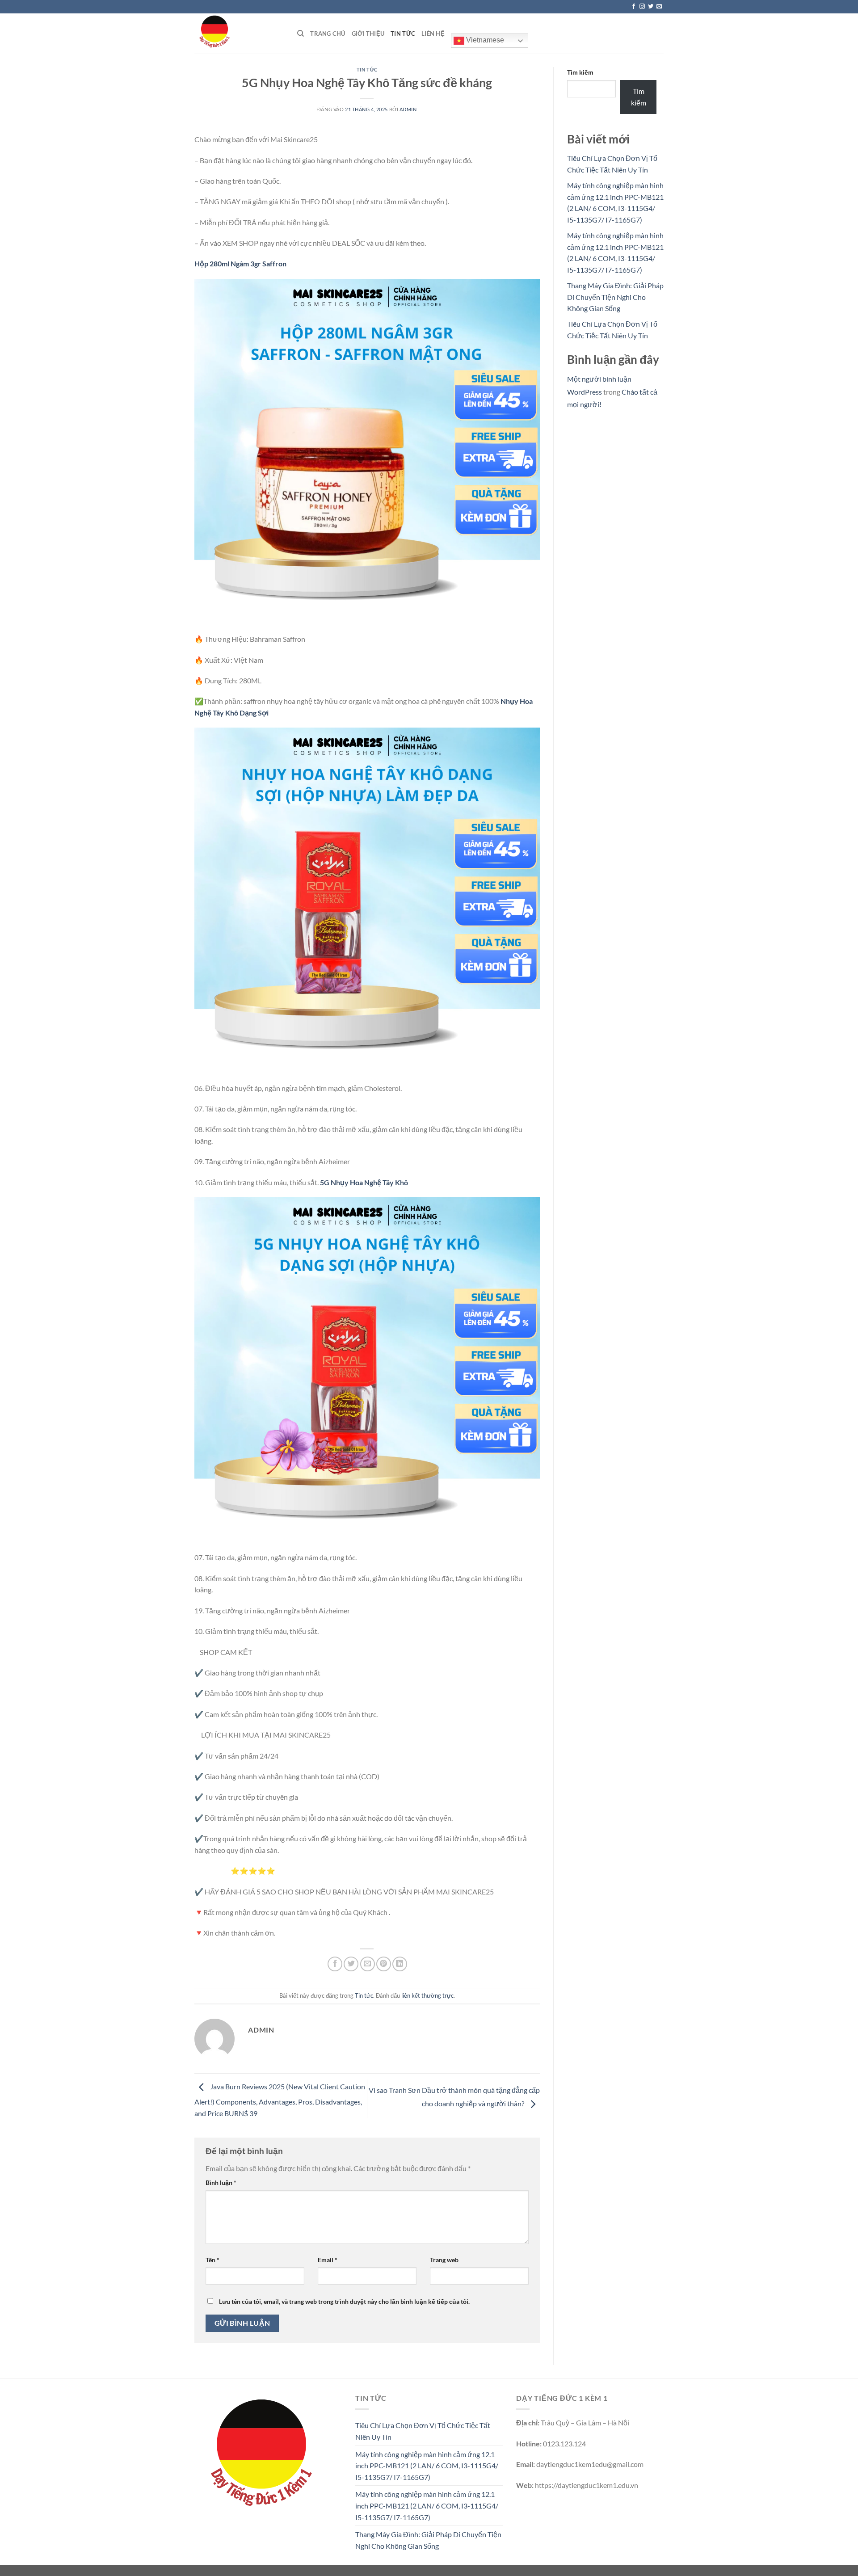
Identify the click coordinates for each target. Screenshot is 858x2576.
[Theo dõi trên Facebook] (634, 7)
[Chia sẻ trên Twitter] (351, 1964)
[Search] (301, 34)
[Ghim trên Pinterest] (384, 1964)
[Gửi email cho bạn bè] (368, 1964)
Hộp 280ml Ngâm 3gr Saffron (240, 263)
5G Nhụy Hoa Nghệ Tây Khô (364, 1182)
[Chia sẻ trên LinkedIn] (400, 1964)
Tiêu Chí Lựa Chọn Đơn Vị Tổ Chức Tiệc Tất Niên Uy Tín (423, 2431)
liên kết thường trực (427, 1995)
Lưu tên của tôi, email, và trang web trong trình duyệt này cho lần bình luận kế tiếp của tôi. (344, 2301)
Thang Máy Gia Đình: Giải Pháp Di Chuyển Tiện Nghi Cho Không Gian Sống (615, 297)
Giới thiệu (368, 34)
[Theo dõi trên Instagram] (642, 7)
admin (408, 109)
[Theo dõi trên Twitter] (651, 7)
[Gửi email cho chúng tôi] (659, 7)
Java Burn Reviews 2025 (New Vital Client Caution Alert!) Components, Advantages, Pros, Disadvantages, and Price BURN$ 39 (280, 2100)
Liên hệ (433, 34)
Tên (212, 2260)
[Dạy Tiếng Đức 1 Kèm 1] (239, 34)
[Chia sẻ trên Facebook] (335, 1964)
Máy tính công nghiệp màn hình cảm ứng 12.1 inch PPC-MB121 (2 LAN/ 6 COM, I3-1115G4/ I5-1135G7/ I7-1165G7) (427, 2466)
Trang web (444, 2260)
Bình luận (221, 2182)
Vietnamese (484, 40)
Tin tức (403, 34)
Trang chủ (328, 34)
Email (328, 2260)
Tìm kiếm (580, 72)
